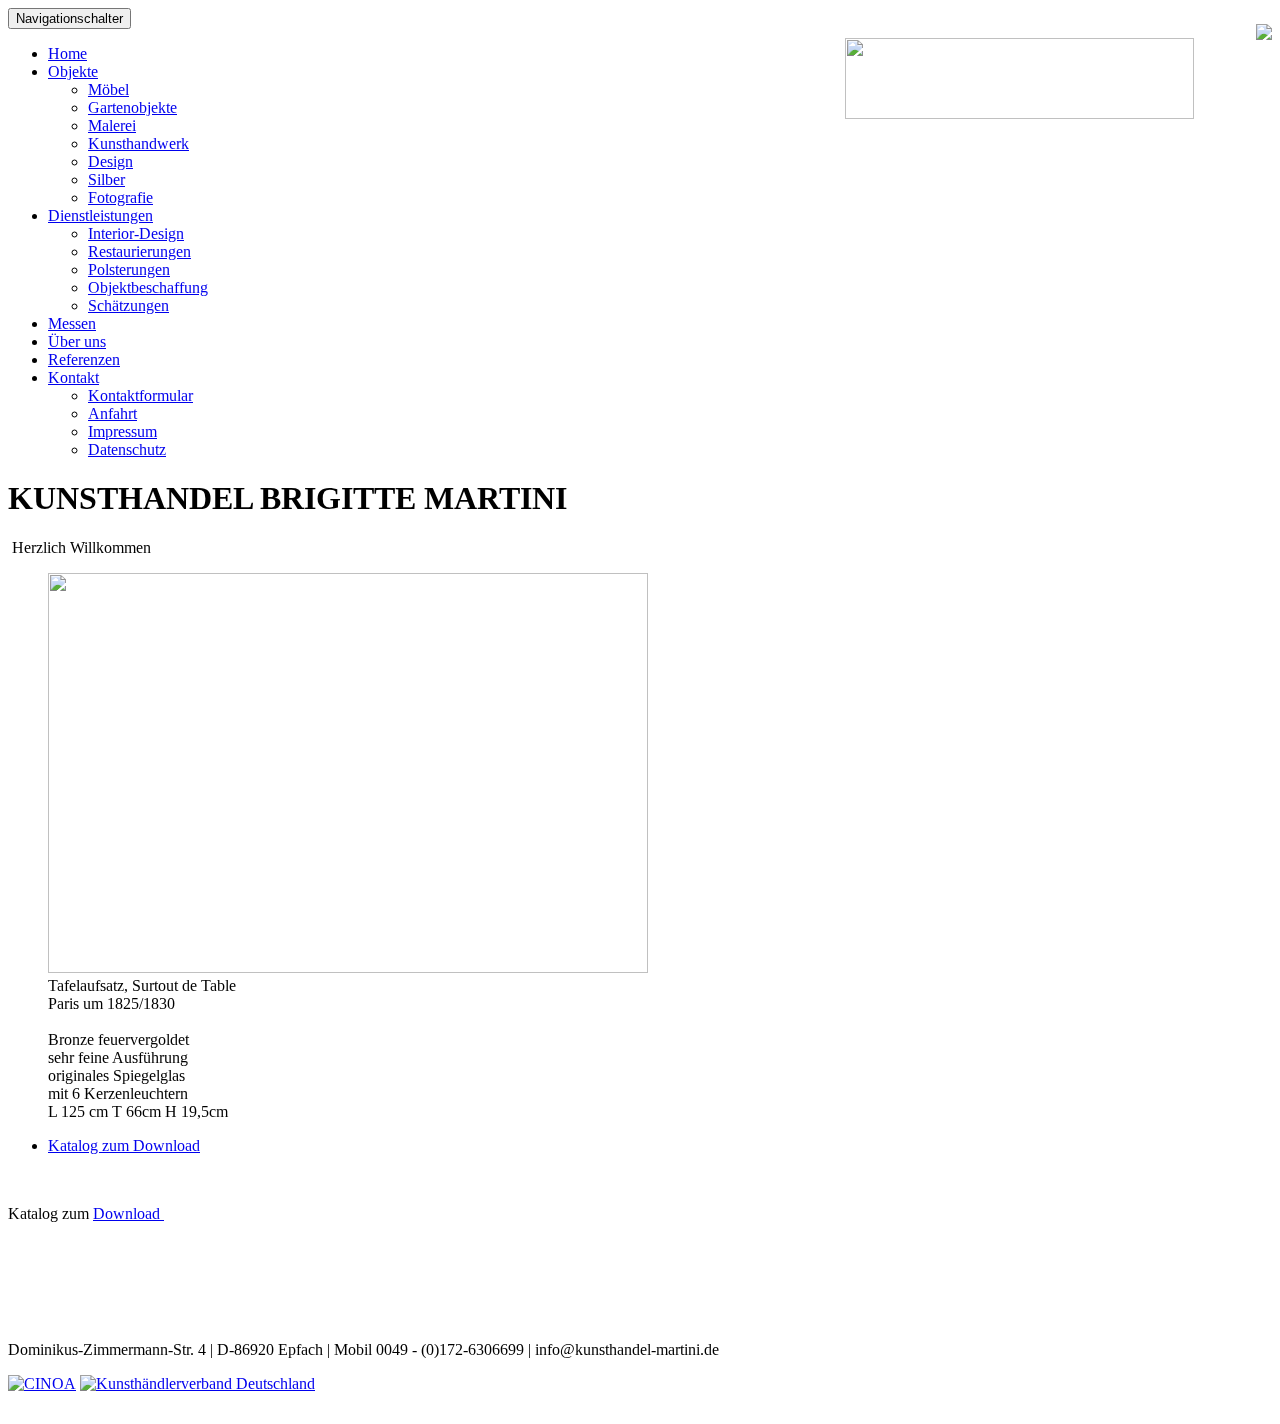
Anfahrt (112, 413)
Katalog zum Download (124, 1145)
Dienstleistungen (100, 215)
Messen (72, 323)
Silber (106, 179)
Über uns (77, 341)
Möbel (108, 89)
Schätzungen (128, 305)
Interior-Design (136, 233)
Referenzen (84, 359)
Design (110, 161)
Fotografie (120, 197)
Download (128, 1213)
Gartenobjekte (132, 107)
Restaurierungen (139, 251)
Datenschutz (127, 449)
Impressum (122, 431)
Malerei (112, 125)
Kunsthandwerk (138, 143)
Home (67, 53)
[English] (1223, 34)
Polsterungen (129, 269)
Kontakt (73, 377)
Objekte (73, 71)
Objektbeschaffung (148, 287)
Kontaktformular (140, 395)
